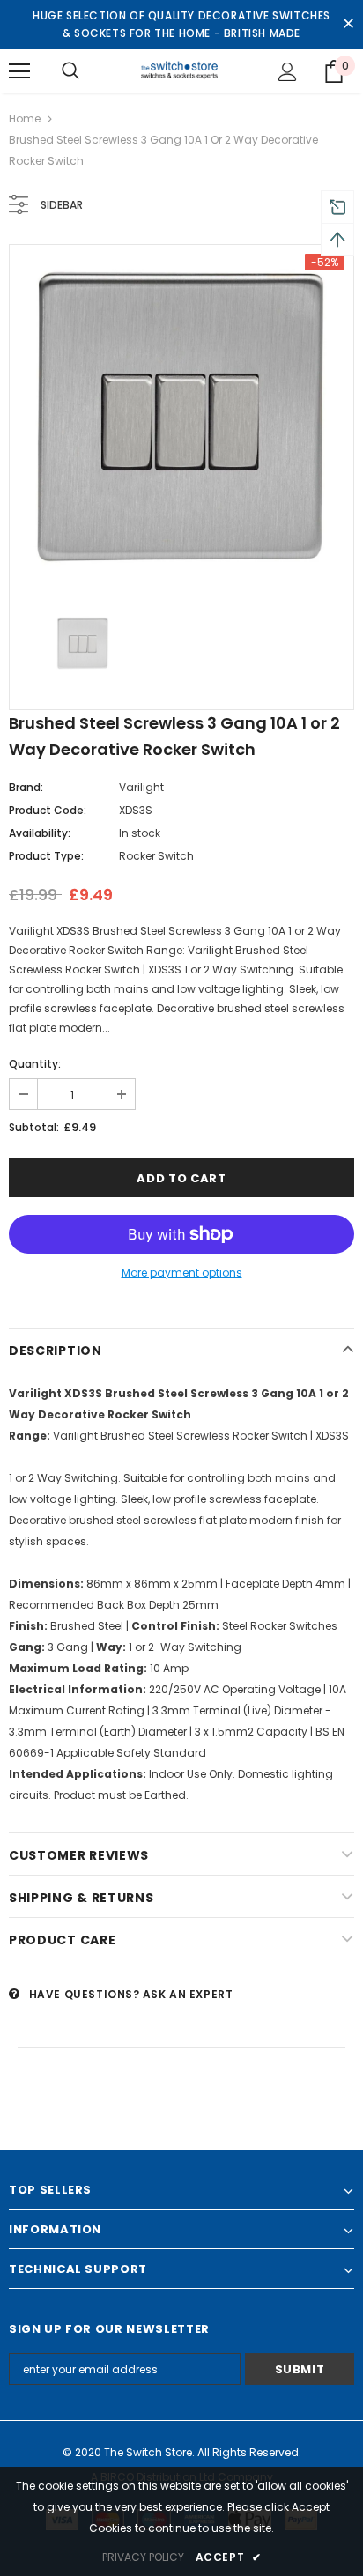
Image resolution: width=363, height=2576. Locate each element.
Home (25, 118)
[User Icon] (288, 72)
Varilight (141, 787)
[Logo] (182, 70)
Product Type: (46, 856)
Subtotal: (34, 1127)
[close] (348, 25)
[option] (181, 417)
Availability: (40, 833)
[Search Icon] (70, 71)
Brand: (26, 787)
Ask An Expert (188, 1994)
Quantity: (35, 1064)
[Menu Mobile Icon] (19, 71)
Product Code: (48, 810)
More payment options (182, 1273)
